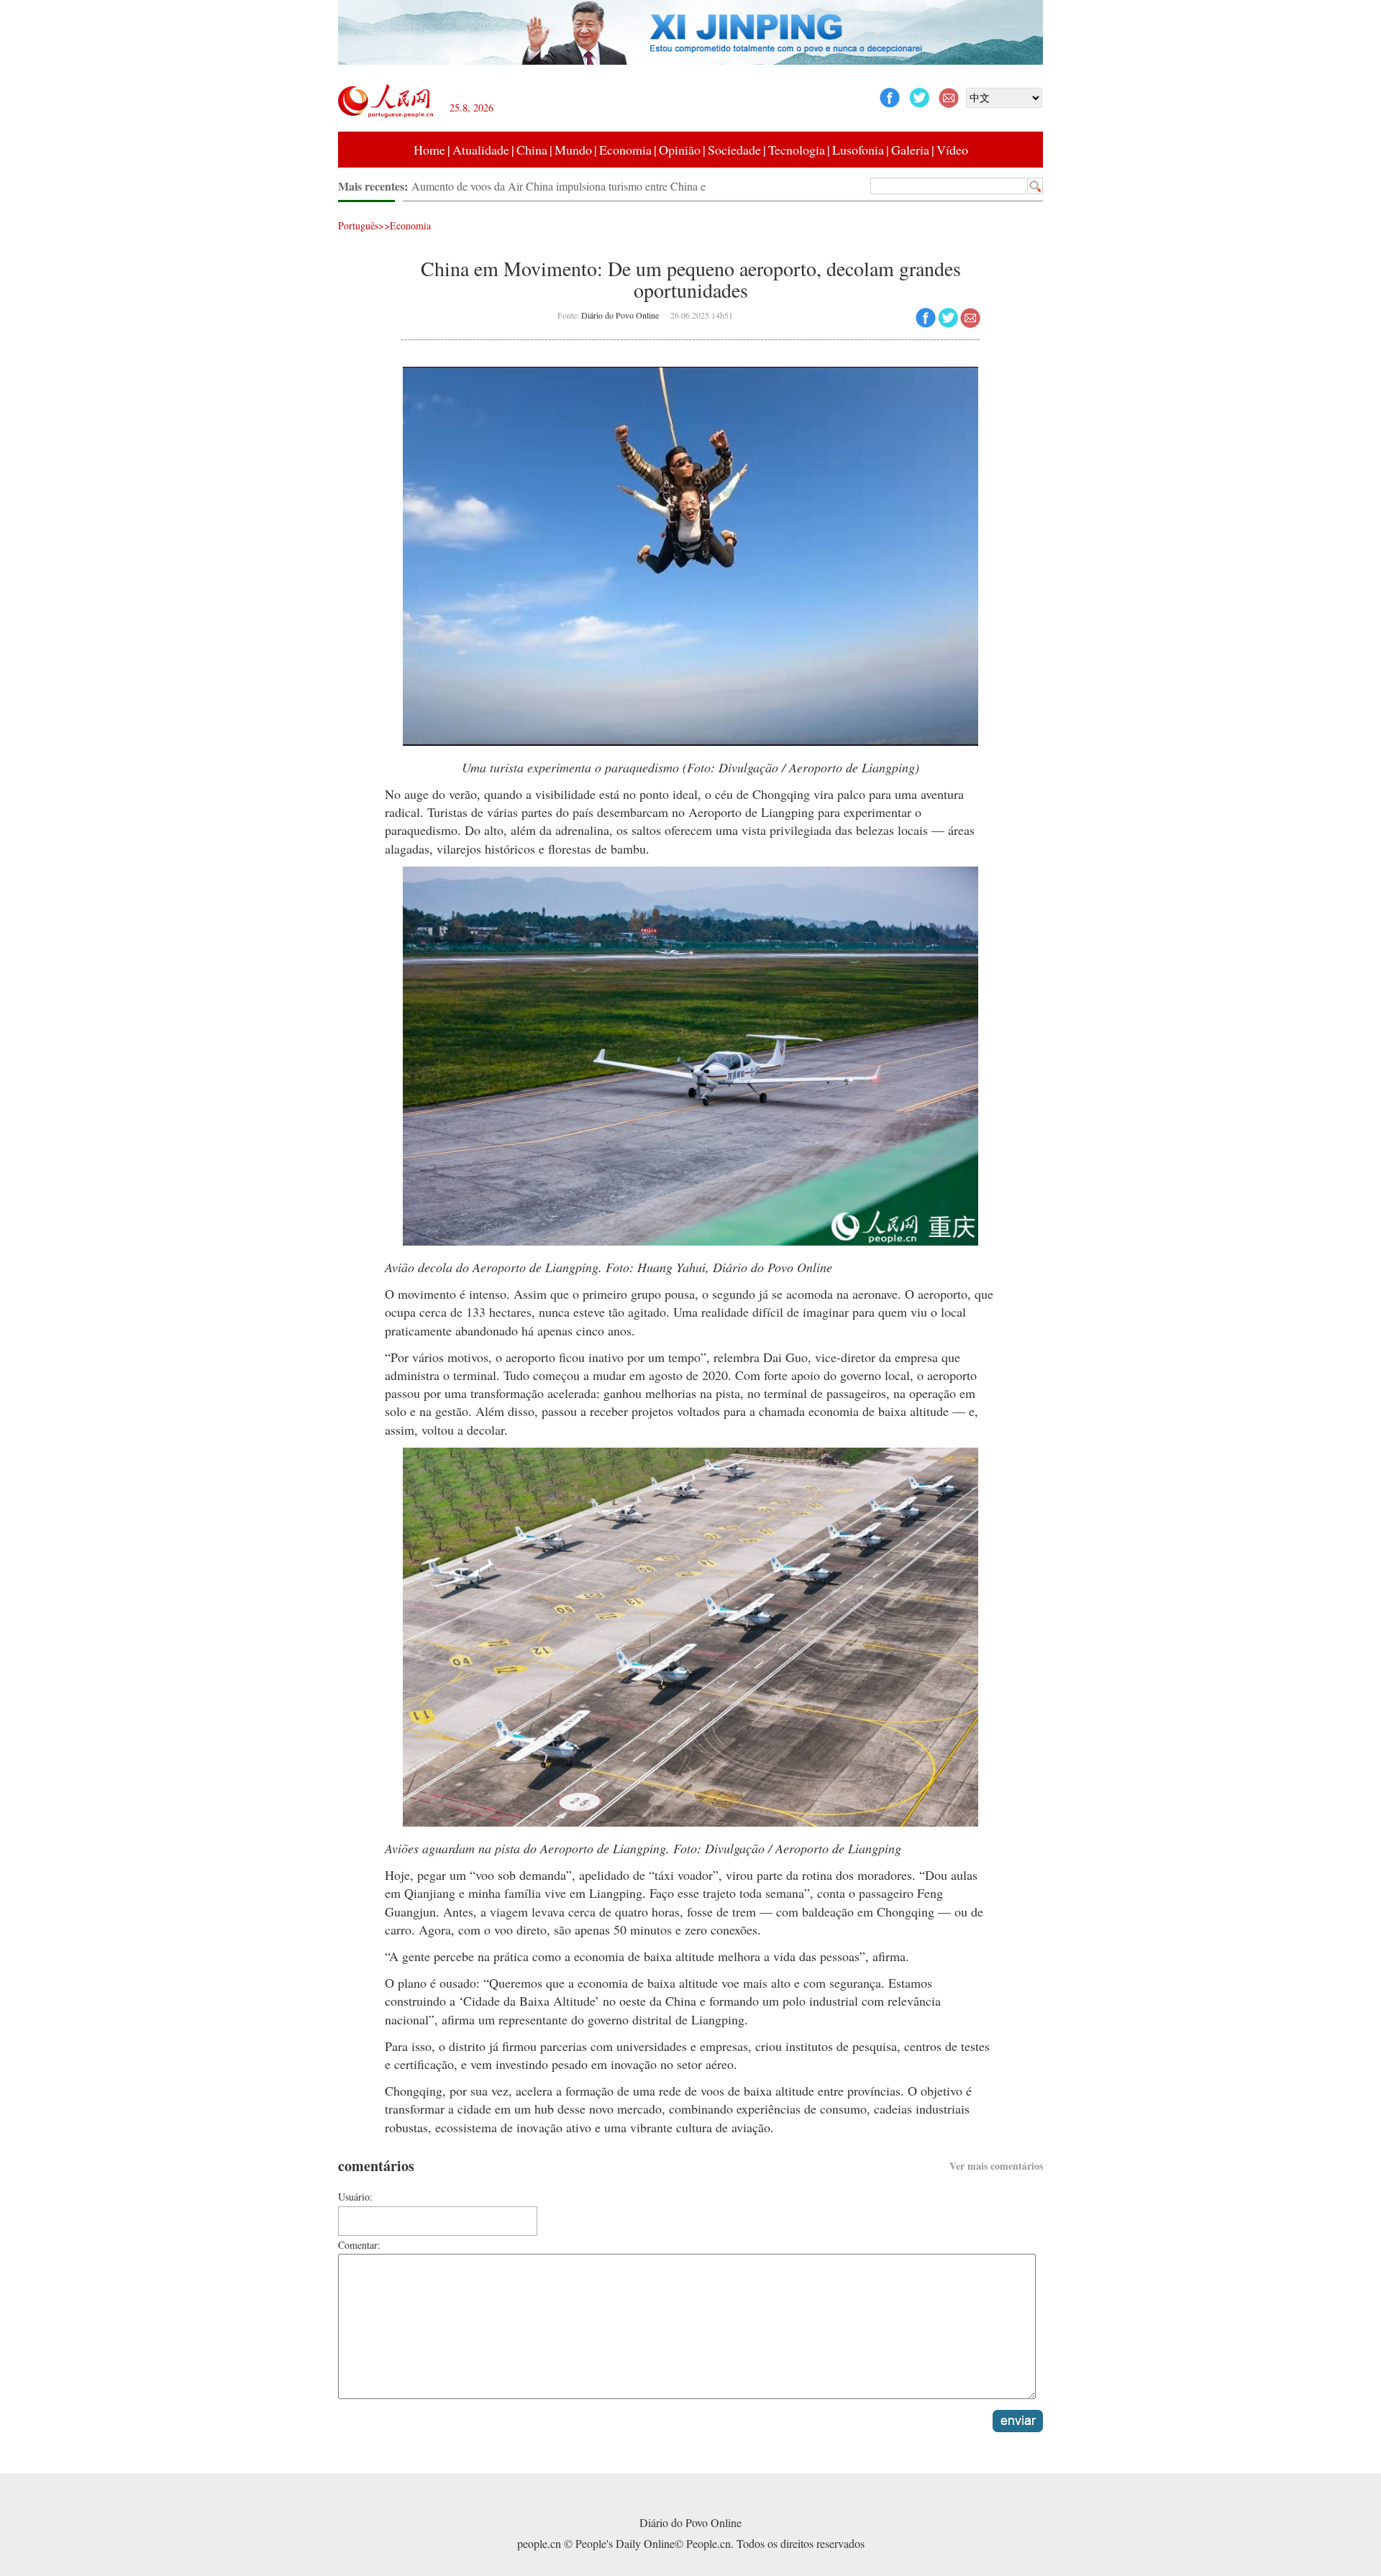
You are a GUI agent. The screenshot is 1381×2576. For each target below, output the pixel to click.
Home (429, 150)
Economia (625, 150)
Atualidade (481, 150)
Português (358, 225)
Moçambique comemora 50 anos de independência (527, 186)
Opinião (680, 150)
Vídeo (952, 150)
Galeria (910, 150)
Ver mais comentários (996, 2166)
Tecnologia (797, 150)
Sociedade (734, 150)
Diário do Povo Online (620, 315)
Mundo (573, 150)
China (532, 150)
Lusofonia (858, 150)
